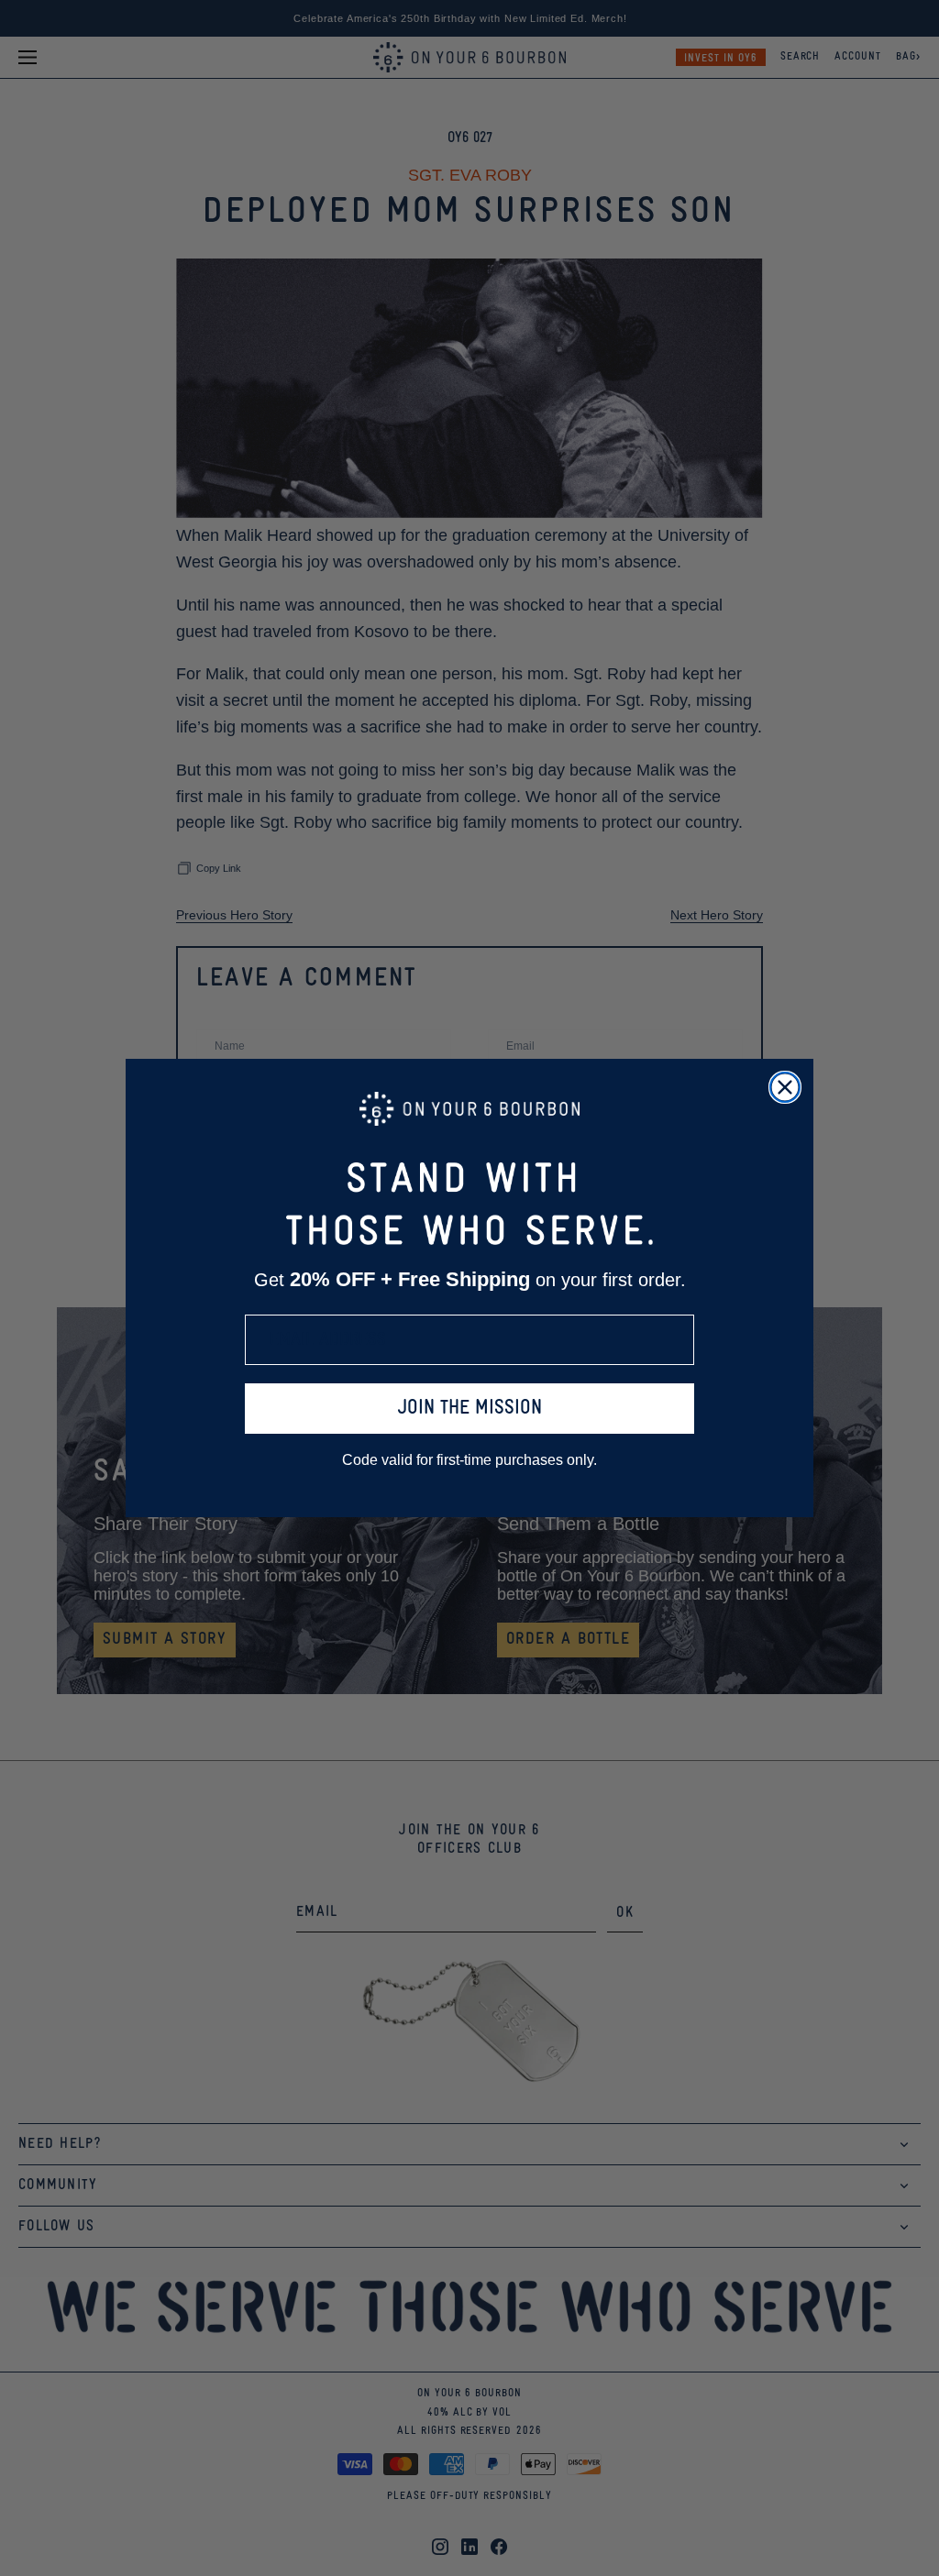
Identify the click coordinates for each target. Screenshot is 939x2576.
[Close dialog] (785, 1087)
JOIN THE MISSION (470, 1409)
